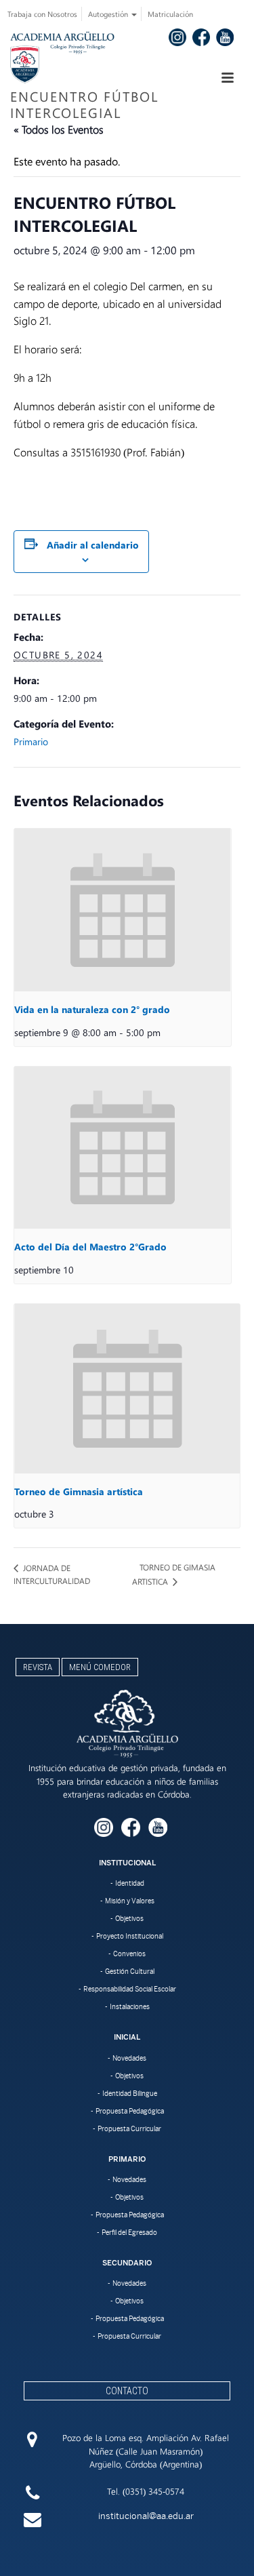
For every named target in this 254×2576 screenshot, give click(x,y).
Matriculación (170, 14)
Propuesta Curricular (129, 2128)
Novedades (129, 2058)
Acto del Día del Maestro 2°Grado (90, 1247)
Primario (31, 741)
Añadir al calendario (93, 545)
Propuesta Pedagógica (130, 2111)
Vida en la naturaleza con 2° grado (92, 1009)
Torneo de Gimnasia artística (79, 1491)
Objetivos (129, 1918)
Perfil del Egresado (129, 2232)
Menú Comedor (100, 1667)
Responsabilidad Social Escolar (130, 1989)
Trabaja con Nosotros (42, 14)
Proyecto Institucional (130, 1936)
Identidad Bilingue (130, 2093)
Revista (38, 1667)
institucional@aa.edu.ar (146, 2516)
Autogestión (109, 14)
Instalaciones (130, 2006)
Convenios (129, 1954)
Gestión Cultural (130, 1971)
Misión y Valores (130, 1901)
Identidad (130, 1883)
